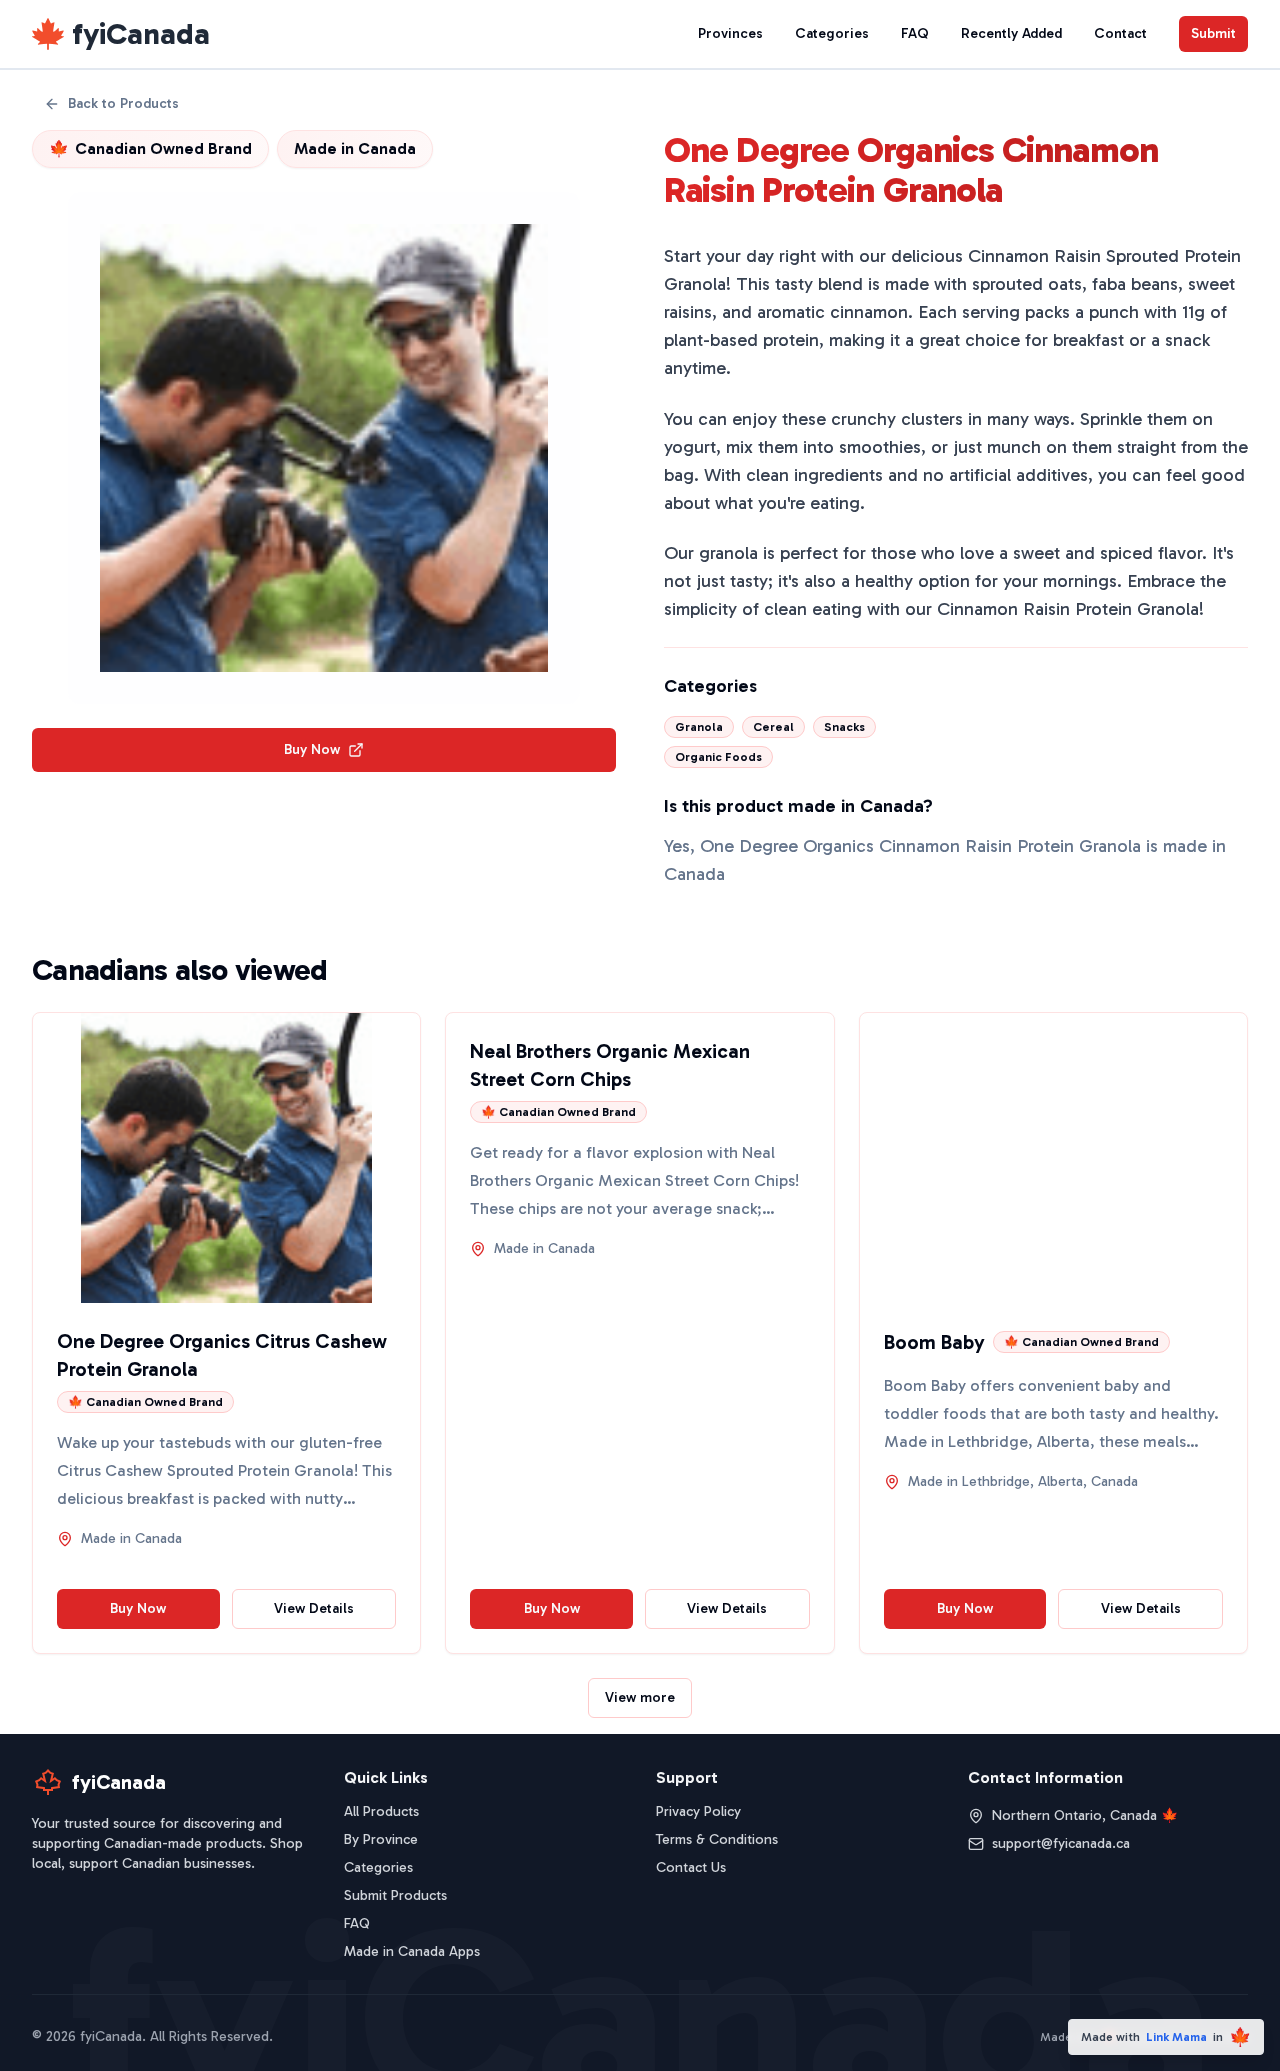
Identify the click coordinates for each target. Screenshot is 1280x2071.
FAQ (915, 33)
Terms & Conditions (717, 1839)
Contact (1120, 33)
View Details (314, 1608)
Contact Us (691, 1867)
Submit (1213, 33)
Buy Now (312, 749)
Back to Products (123, 103)
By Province (381, 1839)
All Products (381, 1811)
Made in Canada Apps (412, 1951)
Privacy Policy (698, 1811)
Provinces (730, 33)
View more (640, 1697)
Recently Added (1011, 33)
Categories (832, 33)
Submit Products (395, 1895)
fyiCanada (141, 34)
